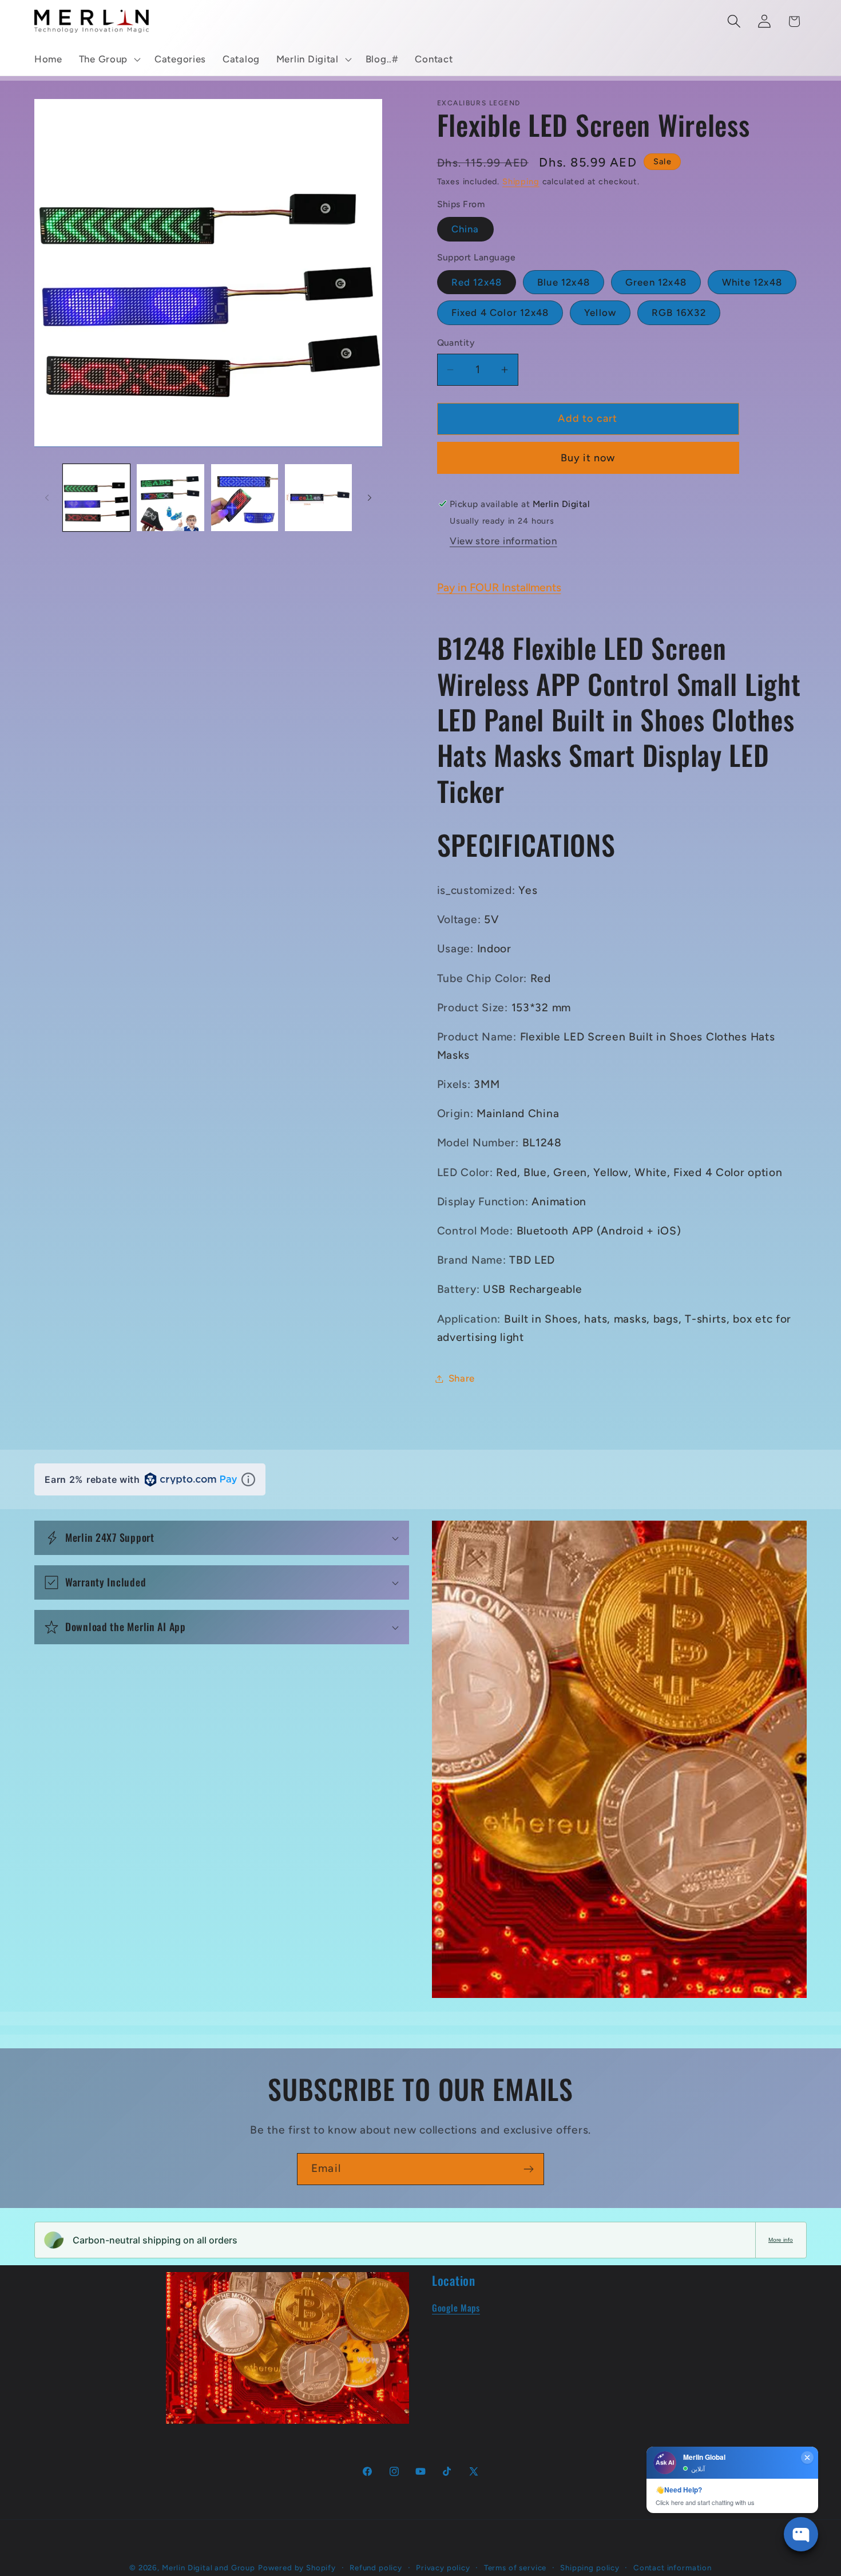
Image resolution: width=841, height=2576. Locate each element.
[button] (108, 60)
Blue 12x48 (564, 282)
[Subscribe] (528, 2169)
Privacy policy (443, 2567)
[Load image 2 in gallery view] (170, 498)
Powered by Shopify (297, 2567)
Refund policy (376, 2567)
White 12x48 (752, 282)
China (465, 229)
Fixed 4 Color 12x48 (500, 312)
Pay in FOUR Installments (499, 587)
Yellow (600, 312)
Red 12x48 (477, 282)
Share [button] (462, 1378)
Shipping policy (590, 2567)
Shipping (521, 181)
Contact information (673, 2567)
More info (781, 2240)
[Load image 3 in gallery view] (245, 498)
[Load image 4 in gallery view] (318, 498)
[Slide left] (47, 497)
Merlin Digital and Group (209, 2567)
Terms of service (515, 2567)
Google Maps (456, 2308)
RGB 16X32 (679, 312)
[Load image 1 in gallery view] (96, 498)
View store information (503, 541)
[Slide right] (370, 497)
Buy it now (588, 458)
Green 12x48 (656, 282)
